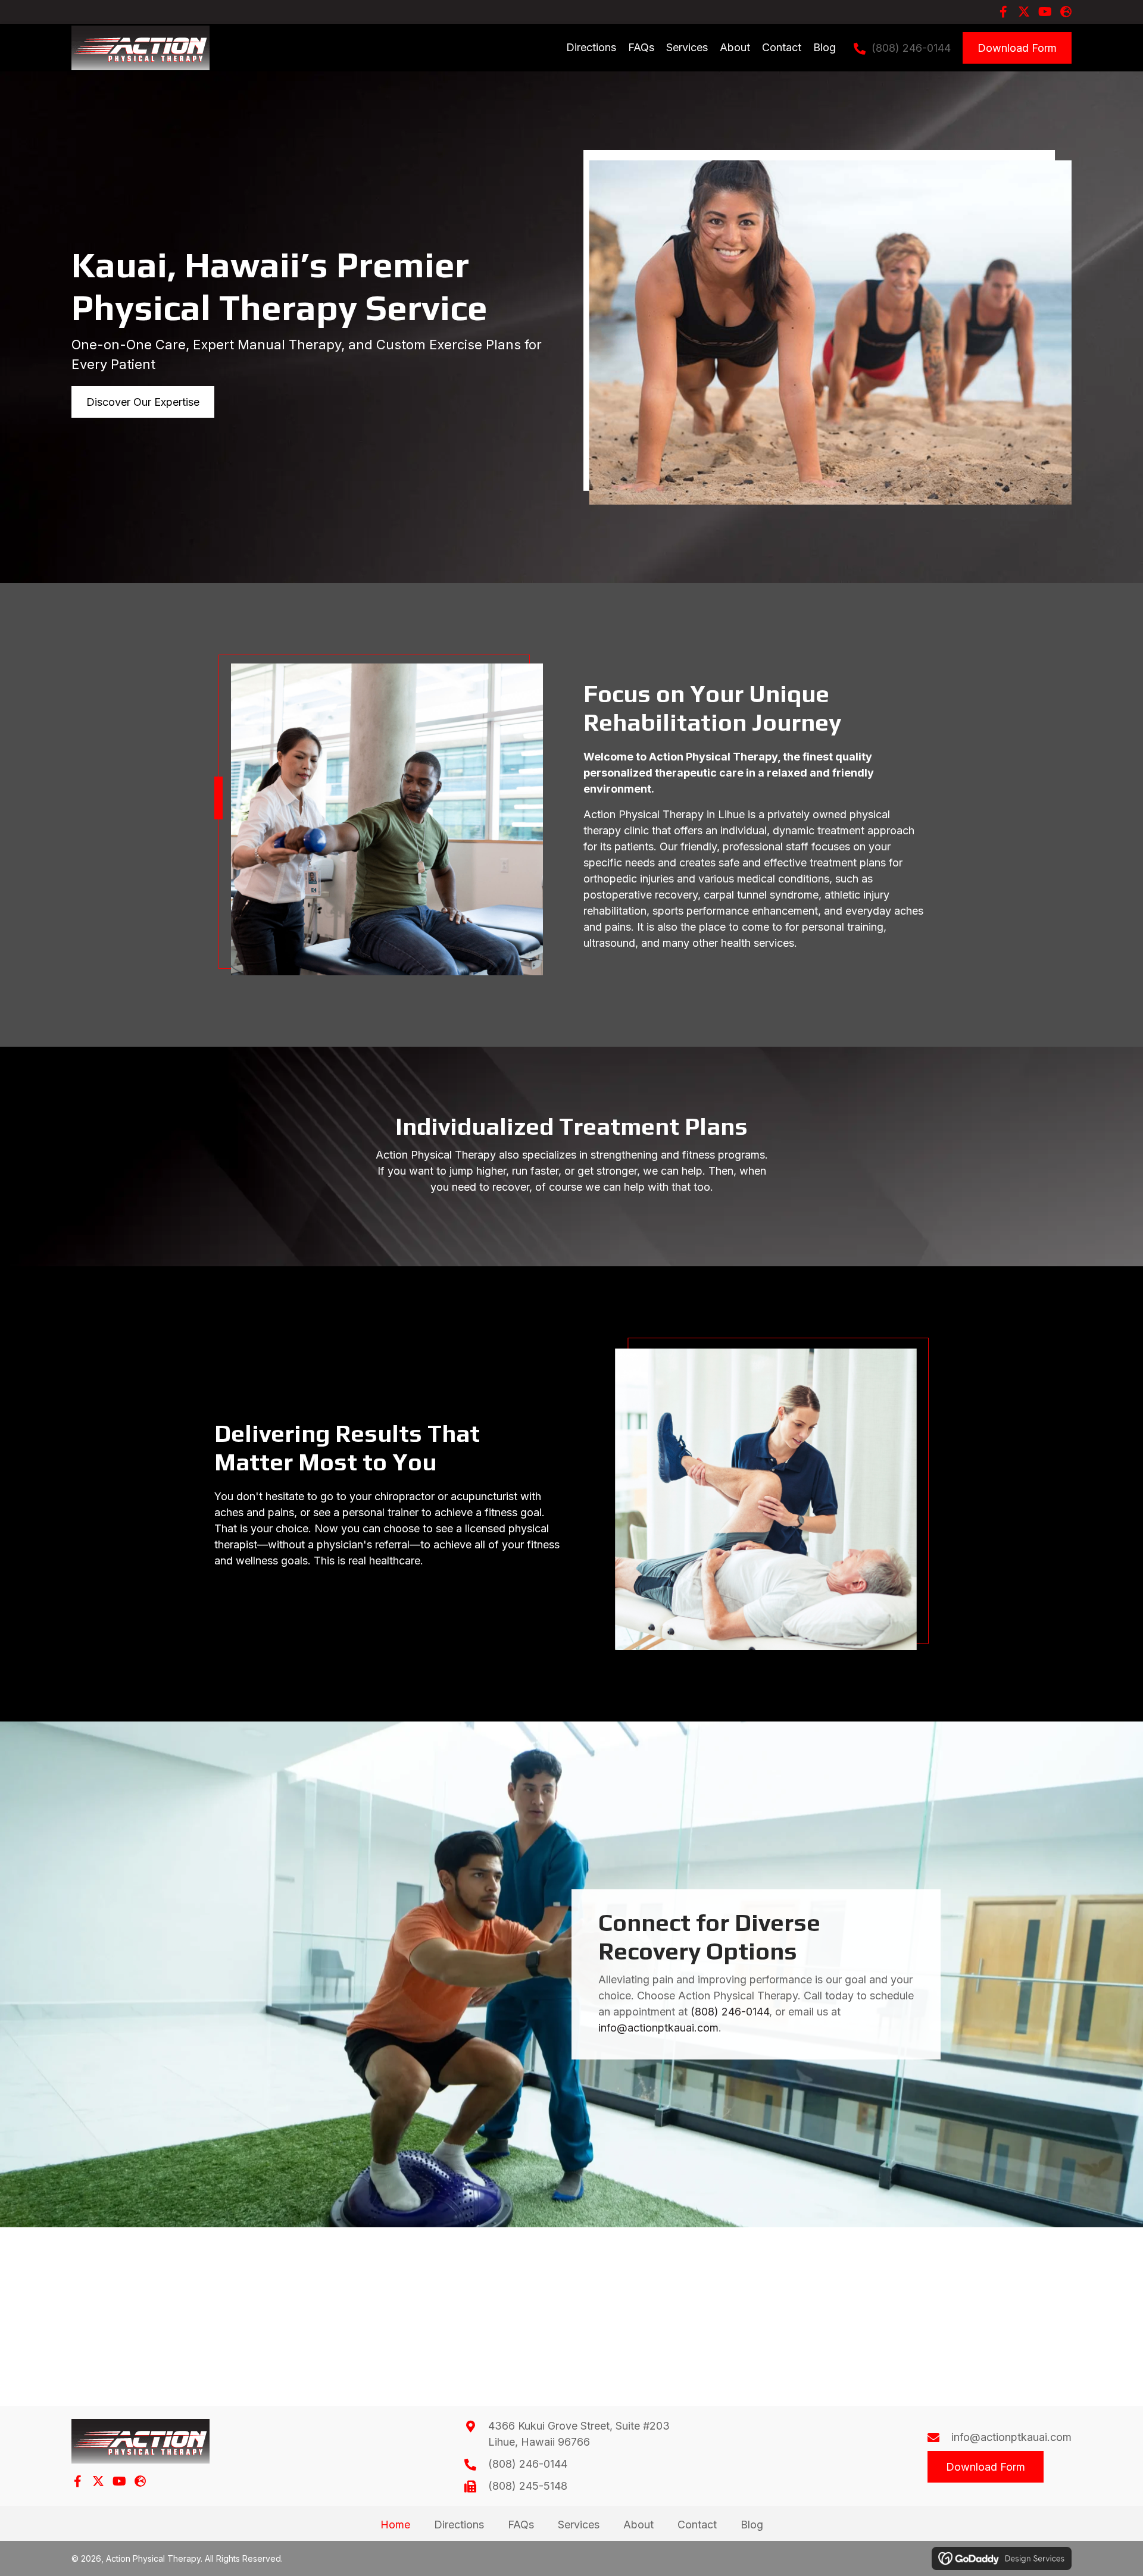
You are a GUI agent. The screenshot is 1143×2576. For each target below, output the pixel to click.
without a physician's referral (339, 1544)
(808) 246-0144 (911, 48)
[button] (1003, 12)
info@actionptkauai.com (658, 2028)
